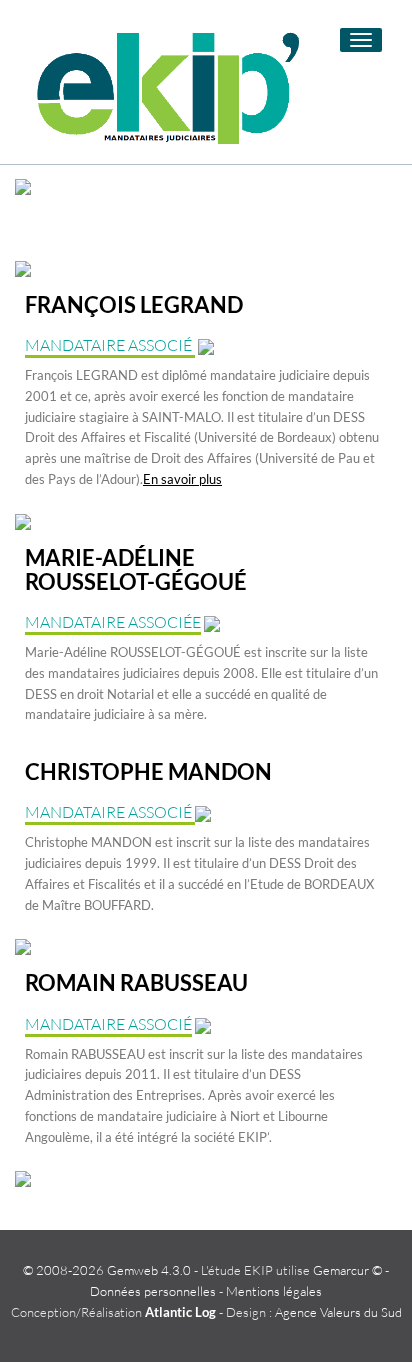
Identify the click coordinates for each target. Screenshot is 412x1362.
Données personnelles (153, 1291)
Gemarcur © (347, 1270)
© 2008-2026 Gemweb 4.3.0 (107, 1270)
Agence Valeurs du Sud (338, 1312)
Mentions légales (274, 1291)
